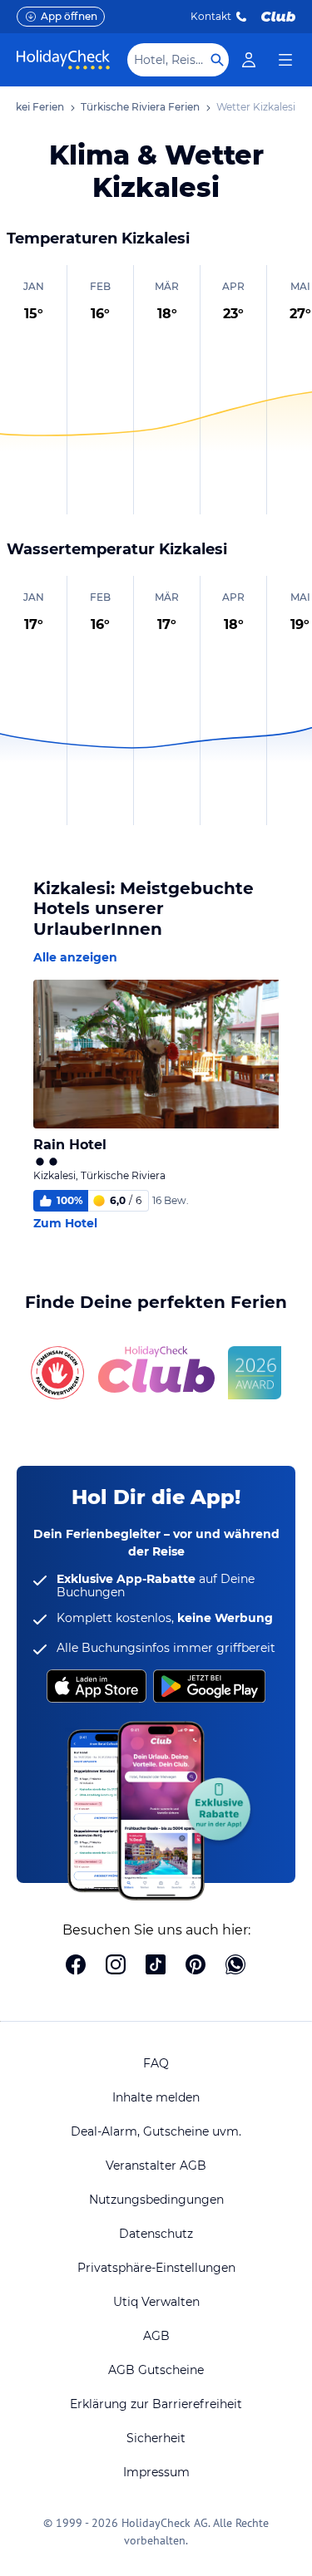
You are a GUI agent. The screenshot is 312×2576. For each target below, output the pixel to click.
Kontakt (211, 16)
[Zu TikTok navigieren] (156, 1966)
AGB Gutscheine (156, 2370)
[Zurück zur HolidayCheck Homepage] (63, 60)
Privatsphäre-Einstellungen (156, 2268)
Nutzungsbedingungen (156, 2200)
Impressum (156, 2472)
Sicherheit (156, 2438)
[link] (249, 60)
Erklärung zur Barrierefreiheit (156, 2404)
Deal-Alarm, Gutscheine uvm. (156, 2131)
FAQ (156, 2063)
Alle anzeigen (75, 957)
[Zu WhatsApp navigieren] (235, 1966)
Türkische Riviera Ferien (140, 107)
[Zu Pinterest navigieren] (196, 1966)
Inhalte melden (156, 2097)
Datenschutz (156, 2234)
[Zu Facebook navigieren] (76, 1966)
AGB (156, 2336)
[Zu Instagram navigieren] (116, 1966)
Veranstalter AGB (156, 2166)
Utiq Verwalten (156, 2302)
